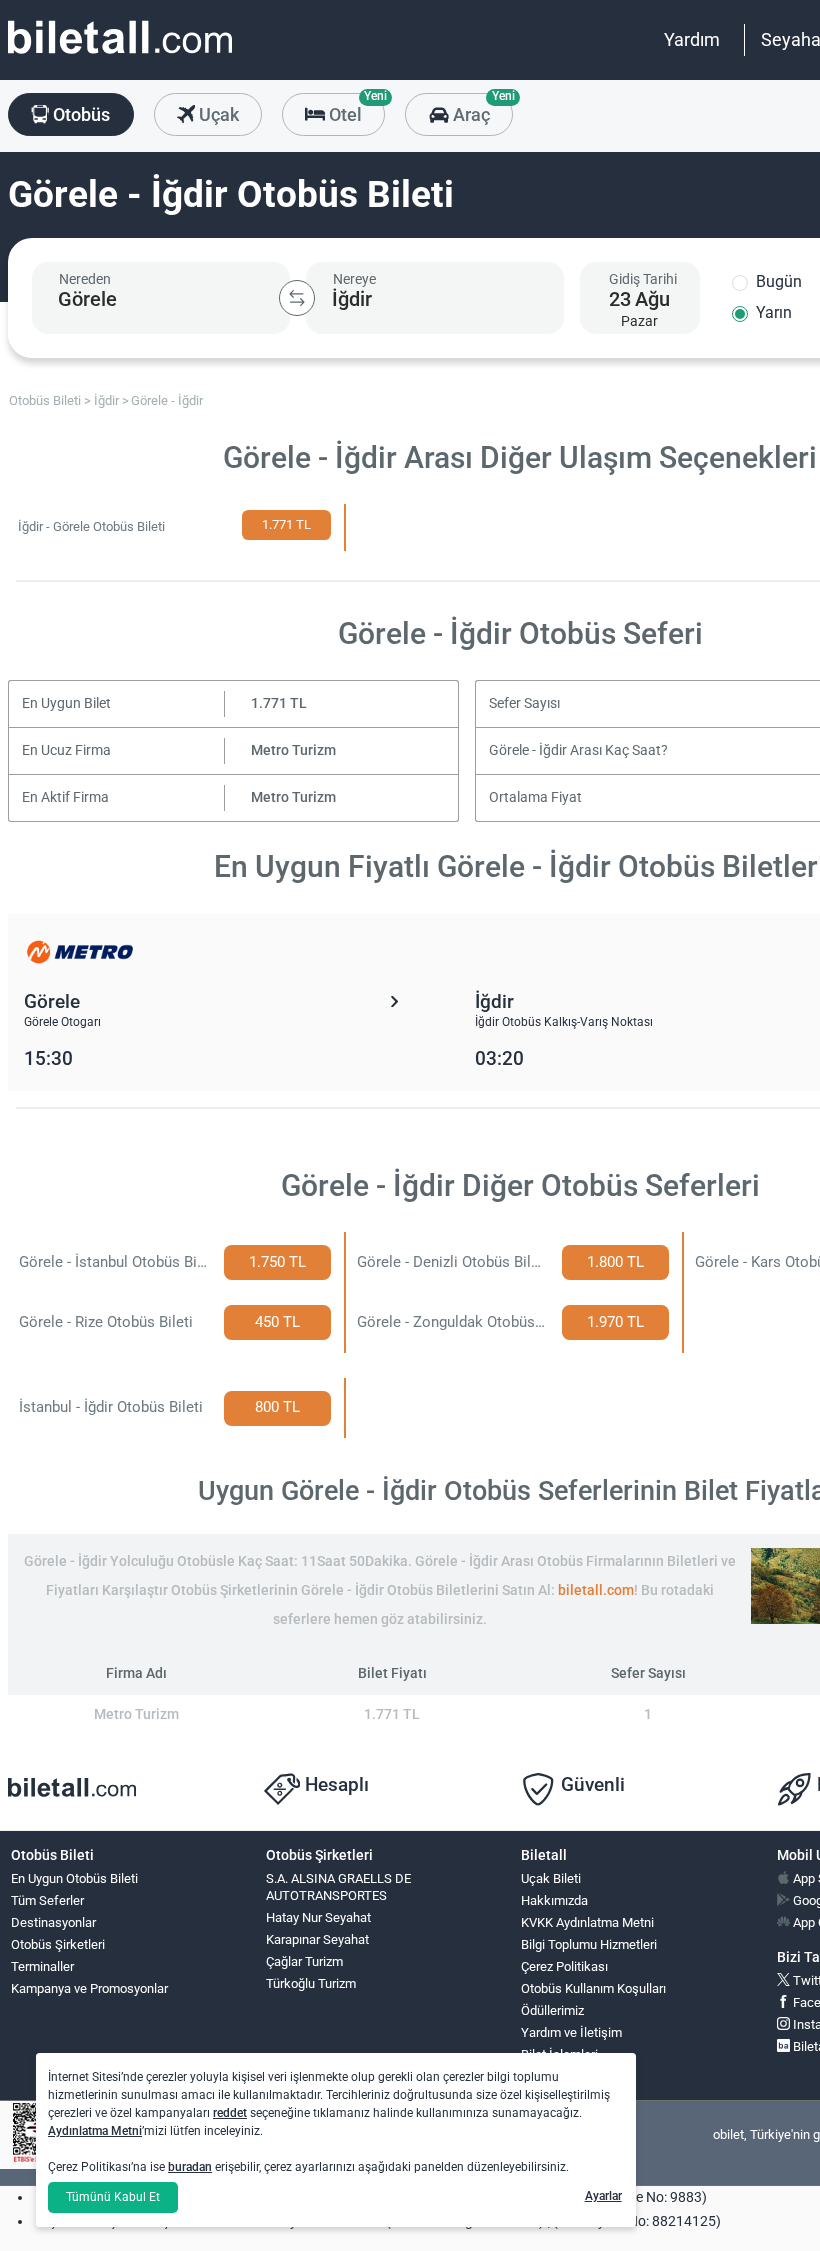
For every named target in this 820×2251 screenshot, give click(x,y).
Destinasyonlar (53, 1922)
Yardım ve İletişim (571, 2032)
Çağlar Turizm (304, 1961)
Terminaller (42, 1966)
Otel (355, 109)
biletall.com (596, 1590)
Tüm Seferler (47, 1900)
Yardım (692, 39)
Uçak (217, 114)
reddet (230, 2113)
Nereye (354, 279)
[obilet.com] (120, 55)
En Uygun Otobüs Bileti (74, 1878)
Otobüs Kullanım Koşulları (593, 1988)
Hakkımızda (554, 1900)
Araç (480, 109)
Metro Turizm (293, 750)
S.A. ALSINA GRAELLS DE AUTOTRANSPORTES (338, 1887)
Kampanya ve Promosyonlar (89, 1988)
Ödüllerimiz (552, 2010)
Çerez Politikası (564, 1966)
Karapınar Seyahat (317, 1939)
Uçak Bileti (551, 1878)
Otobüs (79, 114)
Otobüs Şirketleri (58, 1944)
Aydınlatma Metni (95, 2131)
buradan (190, 2167)
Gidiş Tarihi (643, 279)
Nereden (85, 279)
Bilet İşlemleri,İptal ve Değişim (566, 2063)
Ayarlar (603, 2196)
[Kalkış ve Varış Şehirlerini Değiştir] (297, 298)
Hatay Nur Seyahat (318, 1917)
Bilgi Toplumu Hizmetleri (589, 1944)
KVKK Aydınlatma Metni (587, 1922)
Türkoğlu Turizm (311, 1983)
